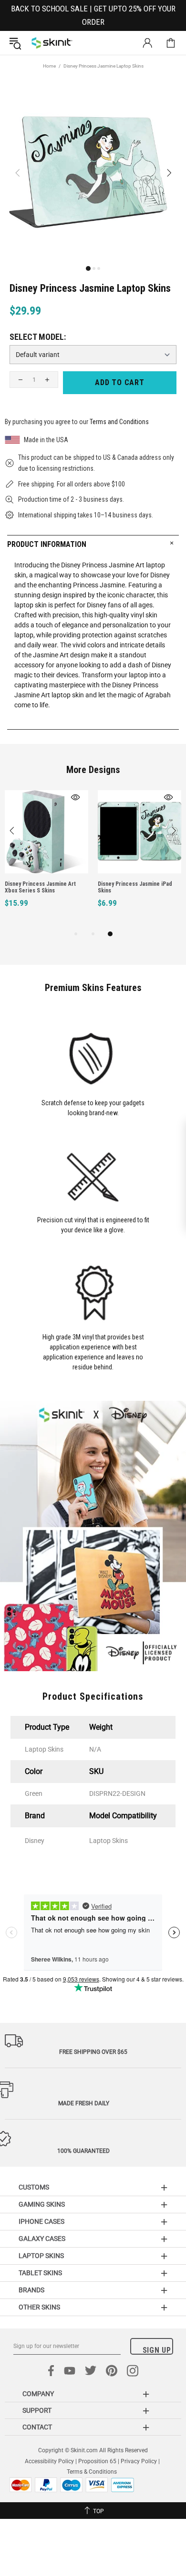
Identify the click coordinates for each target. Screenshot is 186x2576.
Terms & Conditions (92, 2472)
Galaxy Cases (42, 2239)
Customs (34, 2187)
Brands (31, 2290)
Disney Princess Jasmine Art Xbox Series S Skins (40, 887)
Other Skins (39, 2307)
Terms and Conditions (119, 422)
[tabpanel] (46, 859)
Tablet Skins (40, 2273)
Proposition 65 (97, 2461)
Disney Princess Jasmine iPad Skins (135, 887)
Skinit (52, 43)
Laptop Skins (41, 2256)
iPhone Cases (41, 2221)
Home (49, 66)
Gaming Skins (42, 2204)
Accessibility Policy (49, 2461)
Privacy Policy (139, 2461)
